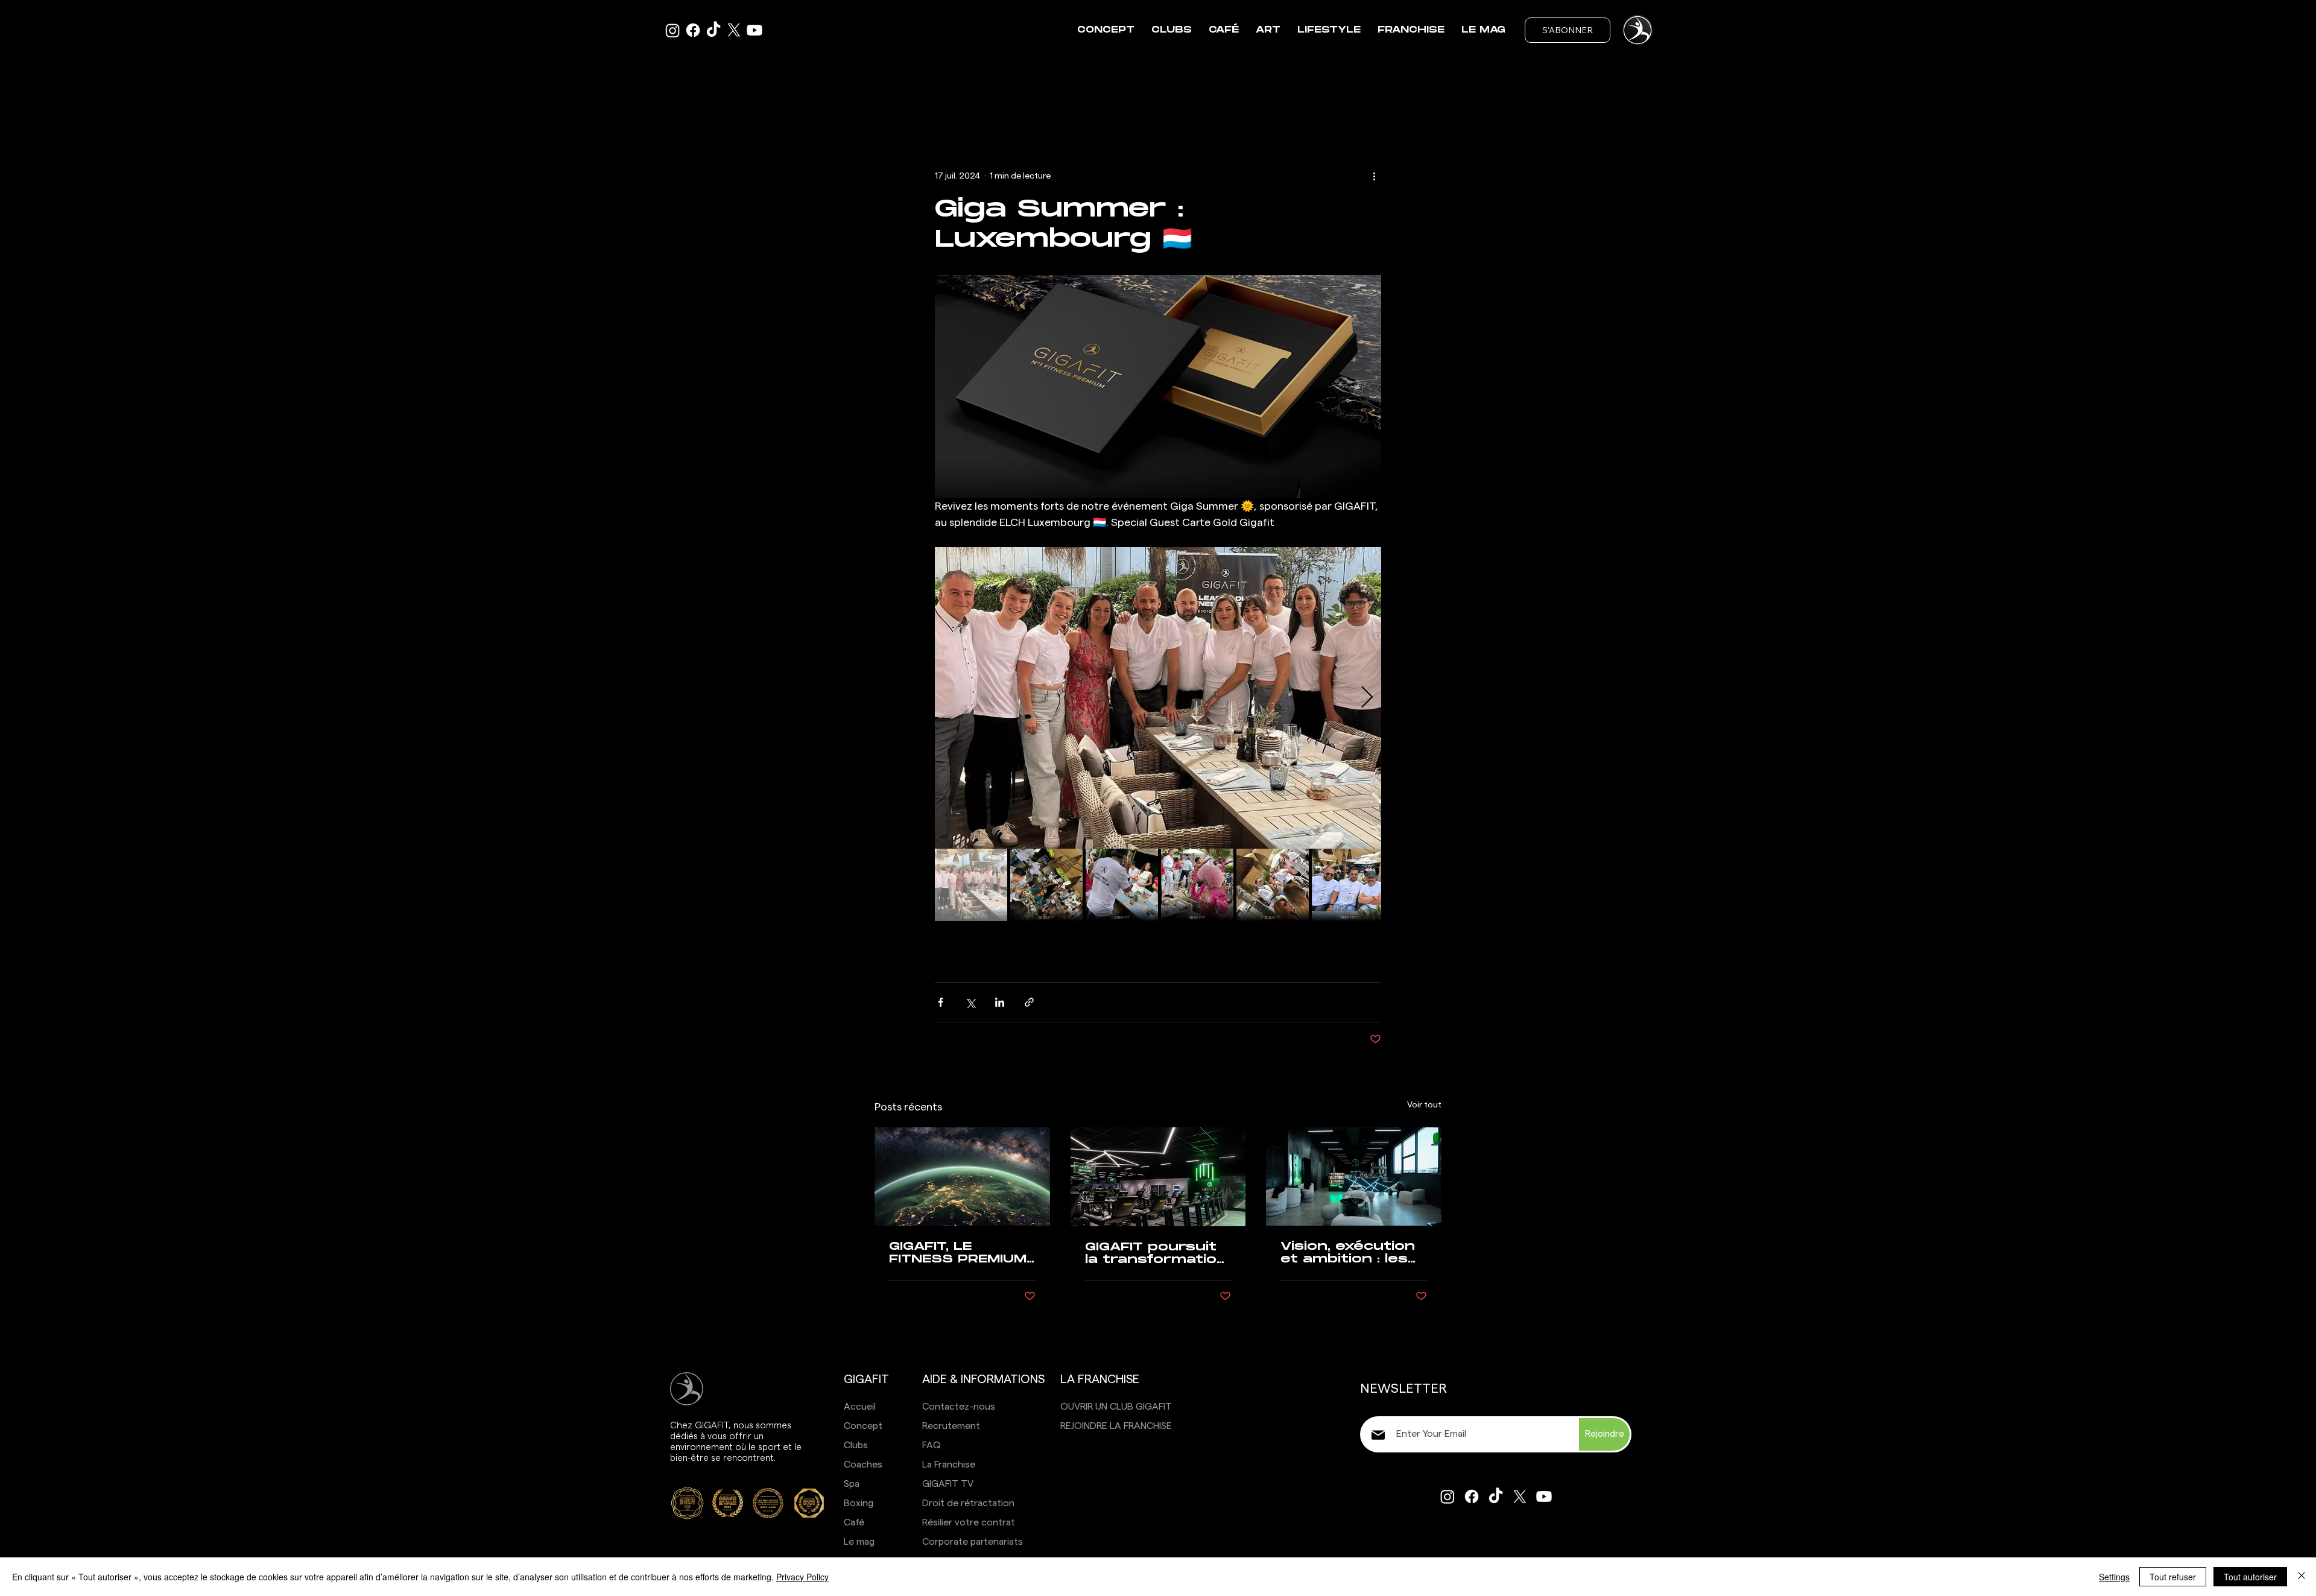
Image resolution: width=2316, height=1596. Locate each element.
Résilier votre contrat (969, 1522)
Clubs (856, 1445)
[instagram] (672, 30)
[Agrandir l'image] (1158, 698)
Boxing (859, 1503)
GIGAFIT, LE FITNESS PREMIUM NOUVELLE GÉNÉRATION (958, 1253)
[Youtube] (755, 30)
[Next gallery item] (1367, 698)
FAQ (932, 1445)
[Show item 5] (1273, 885)
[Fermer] (2302, 1577)
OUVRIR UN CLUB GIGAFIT (1116, 1407)
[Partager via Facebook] (941, 1002)
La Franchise (949, 1465)
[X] (734, 30)
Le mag (859, 1542)
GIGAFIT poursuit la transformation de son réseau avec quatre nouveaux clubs (1156, 1253)
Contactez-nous (959, 1407)
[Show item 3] (1122, 885)
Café (854, 1522)
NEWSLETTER (1403, 1389)
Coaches (863, 1465)
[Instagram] (1447, 1496)
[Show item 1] (971, 885)
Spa (852, 1484)
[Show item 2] (1046, 885)
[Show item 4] (1197, 885)
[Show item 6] (1348, 885)
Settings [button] (2114, 1577)
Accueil (860, 1407)
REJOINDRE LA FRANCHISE (1116, 1426)
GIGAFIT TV (948, 1484)
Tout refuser (2173, 1577)
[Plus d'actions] (1374, 176)
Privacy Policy (802, 1577)
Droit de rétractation (968, 1503)
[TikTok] (713, 30)
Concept (863, 1426)
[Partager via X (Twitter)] (970, 1002)
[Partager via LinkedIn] (1000, 1002)
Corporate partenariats (973, 1542)
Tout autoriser (2250, 1577)
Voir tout (1424, 1105)
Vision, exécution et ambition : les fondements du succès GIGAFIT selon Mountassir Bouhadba (1350, 1253)
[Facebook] (693, 30)
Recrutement (951, 1426)
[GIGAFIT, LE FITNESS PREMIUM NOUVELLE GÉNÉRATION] (962, 1176)
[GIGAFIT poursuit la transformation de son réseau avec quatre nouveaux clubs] (1158, 1177)
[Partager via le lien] (1029, 1002)
